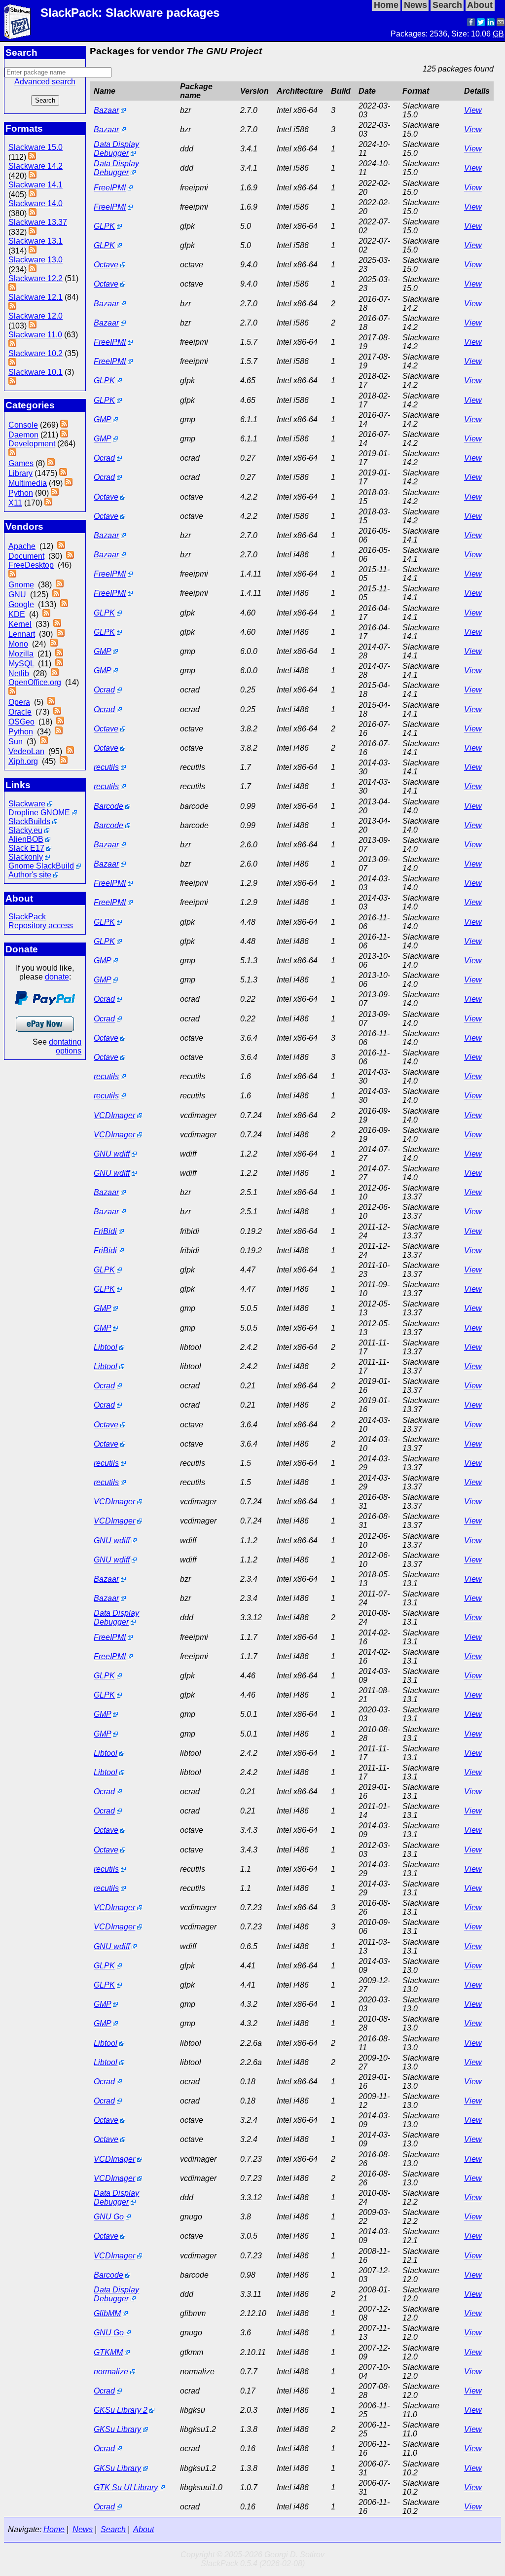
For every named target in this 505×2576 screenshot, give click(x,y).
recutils (106, 767)
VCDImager (114, 1115)
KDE (17, 614)
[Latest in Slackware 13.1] (33, 251)
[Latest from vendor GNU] (56, 595)
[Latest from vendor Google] (64, 604)
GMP (102, 419)
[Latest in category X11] (48, 503)
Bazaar (106, 110)
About (144, 2529)
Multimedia (28, 483)
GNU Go (109, 2217)
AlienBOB (26, 839)
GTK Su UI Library (126, 2487)
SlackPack (27, 917)
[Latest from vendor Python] (59, 732)
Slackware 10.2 (36, 353)
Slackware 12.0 (36, 316)
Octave (106, 265)
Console (23, 425)
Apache (22, 546)
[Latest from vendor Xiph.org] (64, 761)
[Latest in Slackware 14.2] (33, 176)
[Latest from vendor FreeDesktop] (12, 575)
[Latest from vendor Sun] (44, 742)
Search (113, 2529)
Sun (16, 742)
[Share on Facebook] (471, 23)
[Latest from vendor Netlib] (55, 673)
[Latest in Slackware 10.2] (12, 363)
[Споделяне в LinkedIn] (491, 23)
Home (54, 2529)
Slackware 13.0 (36, 260)
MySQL (21, 664)
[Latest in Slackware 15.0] (32, 157)
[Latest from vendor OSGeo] (60, 722)
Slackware (27, 804)
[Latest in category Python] (55, 493)
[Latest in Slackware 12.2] (12, 288)
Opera (19, 702)
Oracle (20, 712)
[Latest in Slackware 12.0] (33, 326)
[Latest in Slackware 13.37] (33, 232)
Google (21, 604)
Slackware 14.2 (36, 166)
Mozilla (21, 654)
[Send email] (501, 23)
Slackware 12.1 (36, 297)
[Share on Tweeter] (481, 23)
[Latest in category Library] (63, 473)
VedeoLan (26, 751)
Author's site (30, 875)
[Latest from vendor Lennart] (61, 634)
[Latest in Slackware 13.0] (33, 270)
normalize (111, 2372)
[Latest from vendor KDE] (46, 614)
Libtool (106, 1347)
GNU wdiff (112, 1154)
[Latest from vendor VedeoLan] (70, 751)
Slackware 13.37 (38, 222)
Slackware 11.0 (35, 335)
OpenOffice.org (35, 682)
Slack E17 (26, 848)
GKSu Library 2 (121, 2410)
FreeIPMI (110, 188)
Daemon (23, 435)
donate (57, 977)
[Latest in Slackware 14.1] (33, 195)
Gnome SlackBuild (41, 866)
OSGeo (21, 722)
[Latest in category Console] (64, 425)
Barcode (108, 806)
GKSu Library (117, 2429)
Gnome (21, 585)
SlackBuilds (29, 821)
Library (20, 473)
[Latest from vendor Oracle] (57, 712)
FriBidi (105, 1231)
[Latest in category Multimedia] (69, 483)
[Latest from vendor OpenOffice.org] (12, 692)
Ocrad (104, 458)
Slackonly (26, 857)
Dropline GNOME (39, 813)
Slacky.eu (25, 830)
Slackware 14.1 (36, 185)
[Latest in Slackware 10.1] (12, 382)
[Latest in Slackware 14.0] (33, 213)
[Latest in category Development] (12, 454)
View (473, 110)
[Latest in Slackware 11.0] (12, 345)
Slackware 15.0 (36, 147)
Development (32, 444)
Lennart (22, 634)
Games (21, 463)
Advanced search (45, 82)
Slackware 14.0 (36, 203)
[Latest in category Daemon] (64, 435)
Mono (18, 644)
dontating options (65, 1046)
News (83, 2529)
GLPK (104, 226)
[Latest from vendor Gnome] (60, 585)
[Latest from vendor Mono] (54, 644)
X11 (15, 503)
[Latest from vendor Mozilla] (59, 654)
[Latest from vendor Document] (70, 556)
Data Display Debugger (116, 149)
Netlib (19, 673)
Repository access (41, 925)
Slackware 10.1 (36, 372)
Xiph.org (23, 761)
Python (21, 493)
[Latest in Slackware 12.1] (12, 307)
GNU (17, 595)
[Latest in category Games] (51, 463)
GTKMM (108, 2352)
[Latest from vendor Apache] (61, 546)
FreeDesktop (31, 565)
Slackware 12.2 (36, 278)
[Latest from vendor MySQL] (59, 664)
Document (26, 556)
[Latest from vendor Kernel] (57, 624)
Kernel (20, 624)
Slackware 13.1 (36, 241)
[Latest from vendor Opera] (51, 702)
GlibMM (107, 2313)
